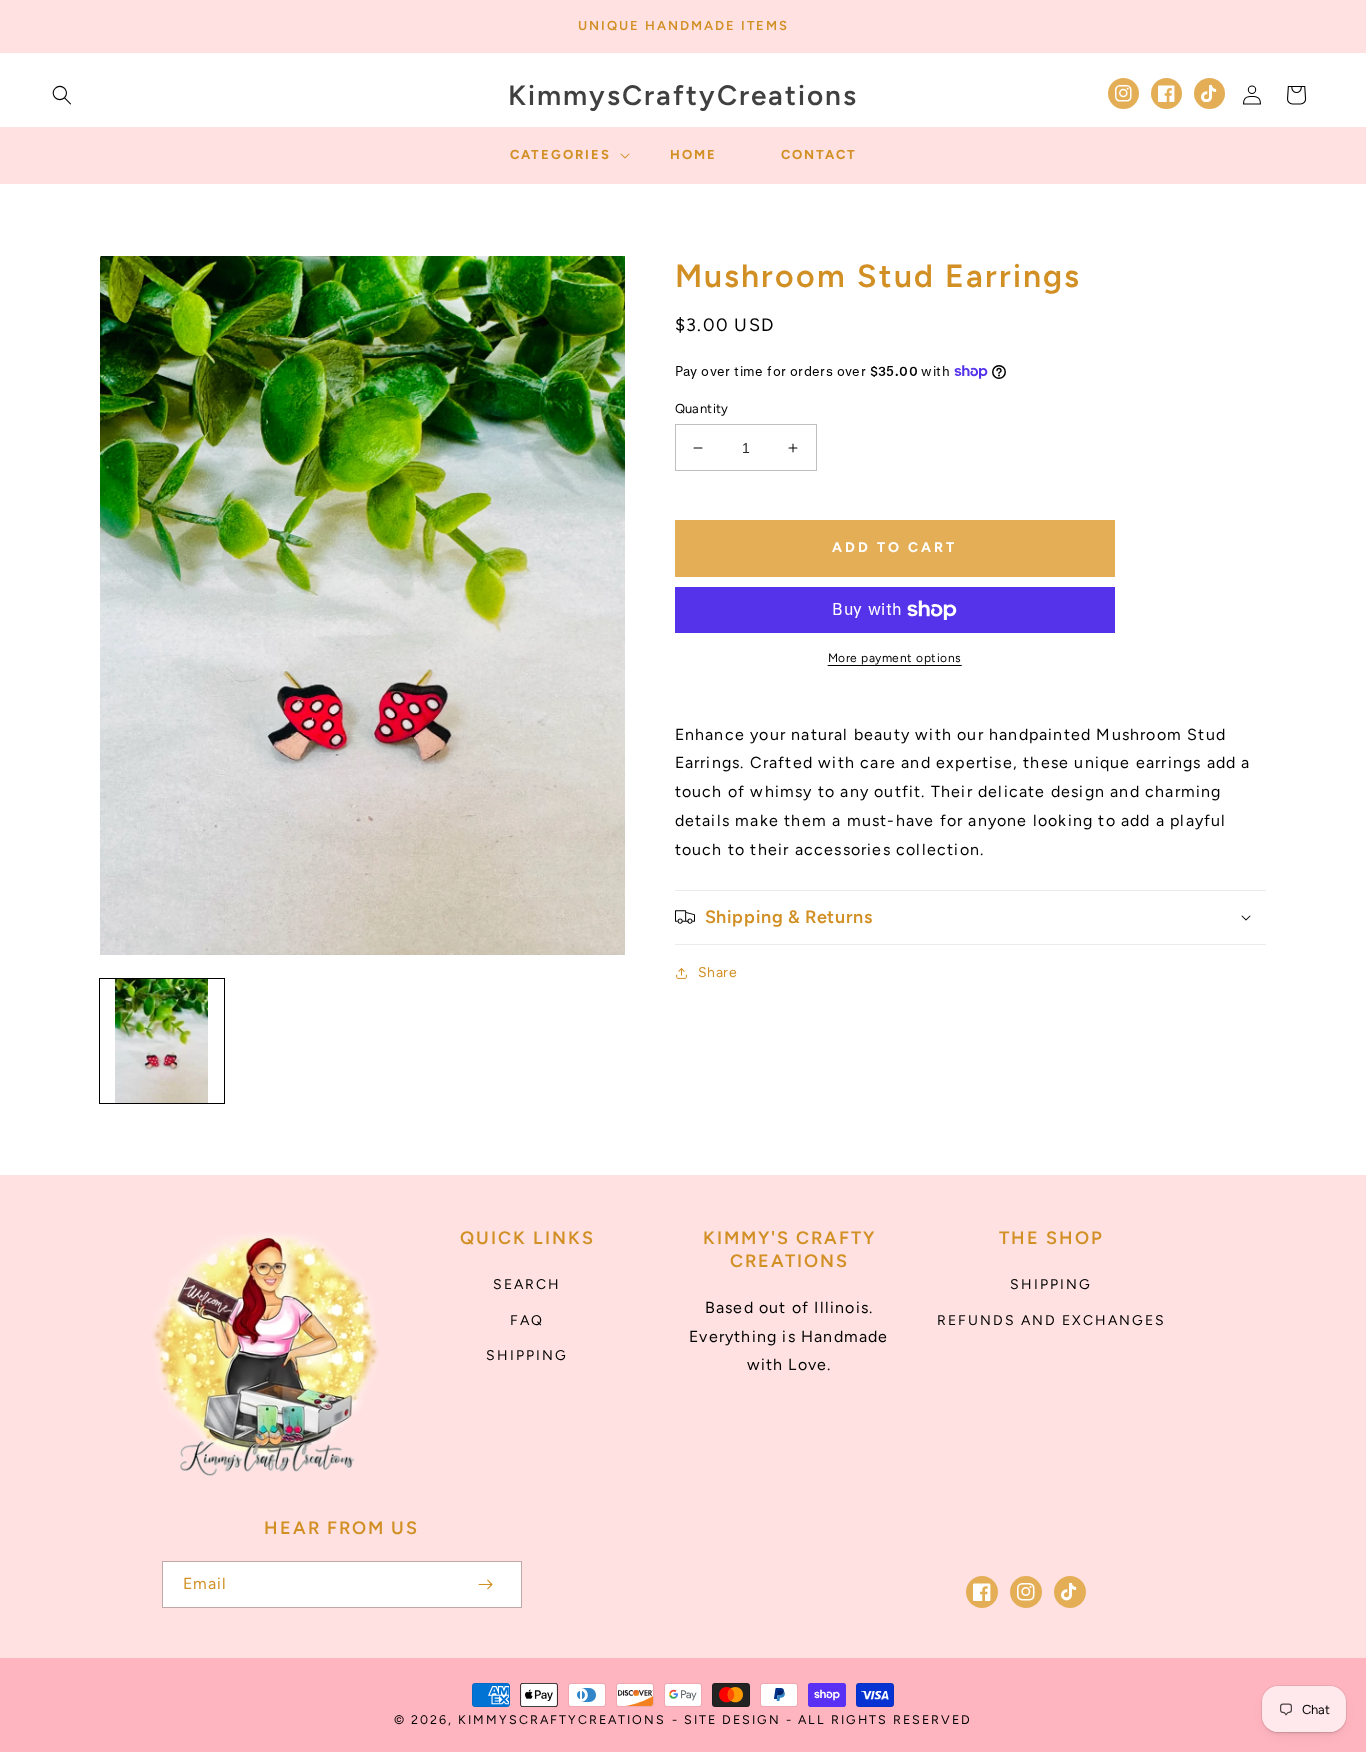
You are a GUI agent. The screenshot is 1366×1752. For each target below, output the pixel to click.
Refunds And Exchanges (1051, 1320)
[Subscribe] (486, 1584)
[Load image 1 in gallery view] (162, 1041)
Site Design (732, 1719)
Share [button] (718, 972)
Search (527, 1284)
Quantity (702, 408)
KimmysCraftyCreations (562, 1719)
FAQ (527, 1320)
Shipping (527, 1355)
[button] (62, 95)
